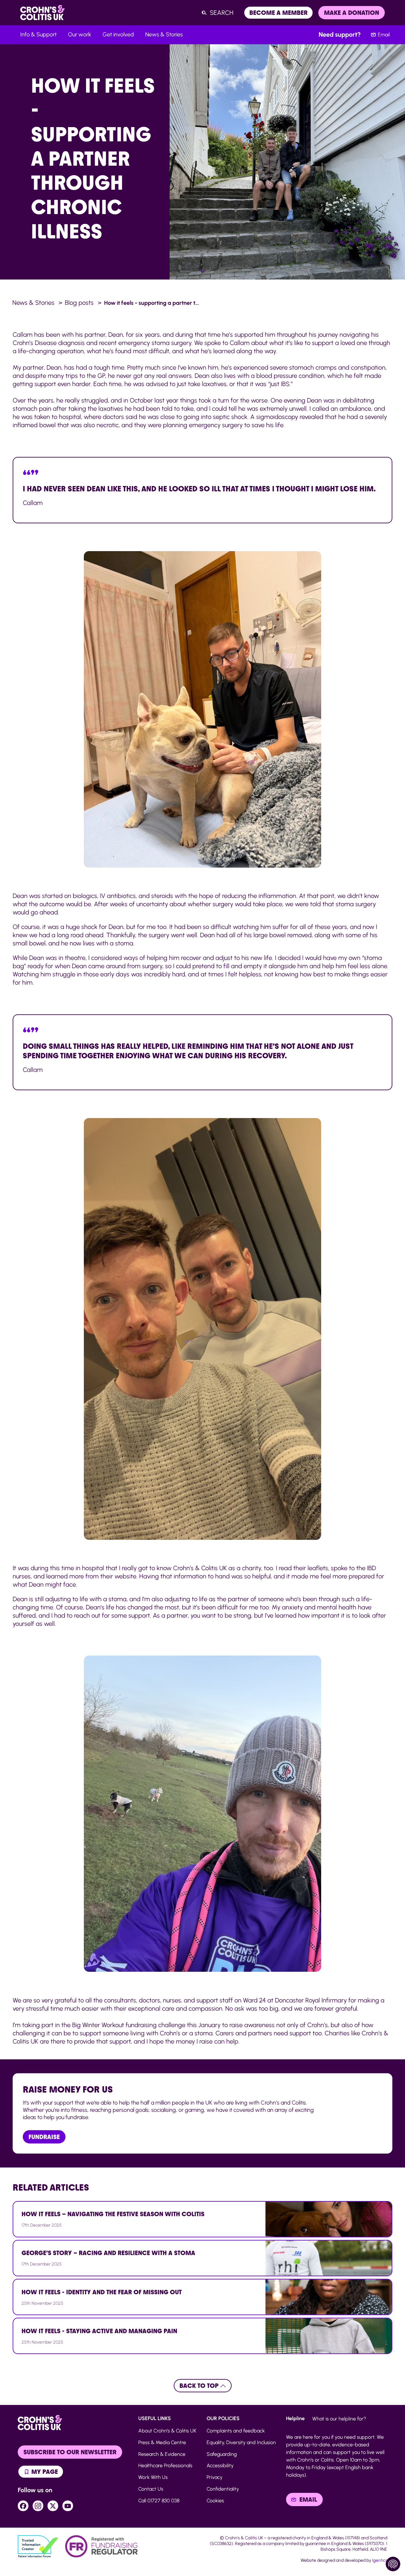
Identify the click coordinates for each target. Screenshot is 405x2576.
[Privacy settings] (393, 2564)
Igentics (380, 2560)
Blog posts (79, 303)
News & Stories (33, 303)
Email (384, 35)
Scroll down (203, 271)
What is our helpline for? (339, 2419)
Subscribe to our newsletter (70, 2452)
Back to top (200, 2386)
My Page (44, 2472)
